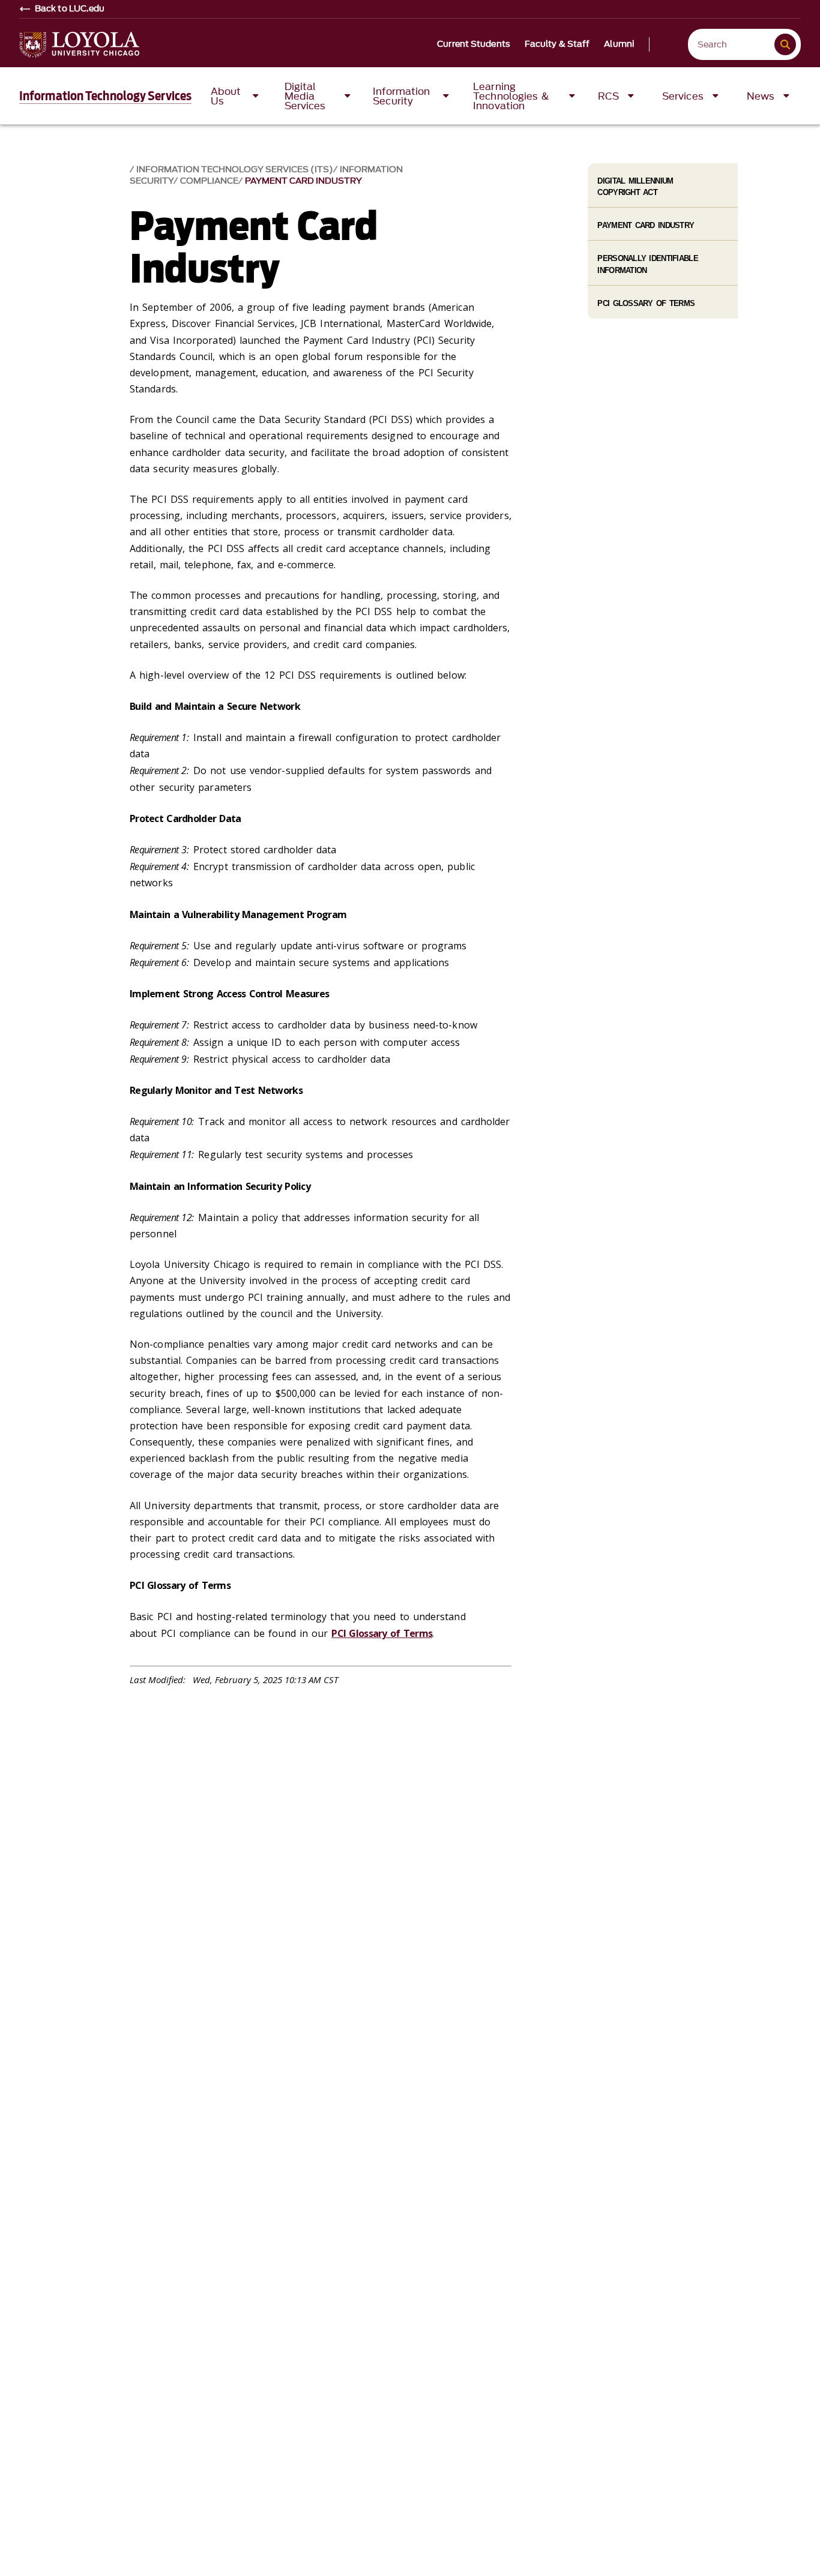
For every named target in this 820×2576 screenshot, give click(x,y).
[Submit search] (785, 44)
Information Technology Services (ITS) (235, 170)
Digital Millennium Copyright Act (635, 187)
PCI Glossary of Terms (382, 1633)
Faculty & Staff (557, 44)
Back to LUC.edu (70, 9)
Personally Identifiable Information (647, 264)
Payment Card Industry (303, 181)
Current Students (474, 44)
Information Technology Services (105, 96)
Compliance (209, 181)
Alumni (619, 44)
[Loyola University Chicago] (79, 45)
